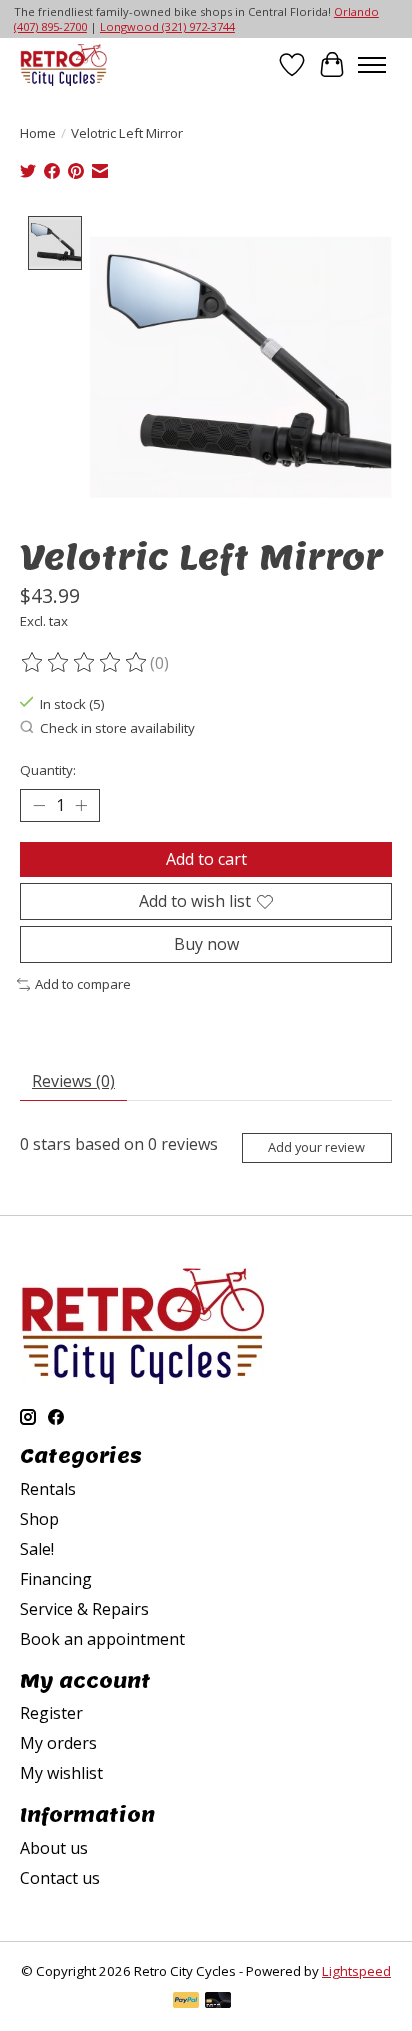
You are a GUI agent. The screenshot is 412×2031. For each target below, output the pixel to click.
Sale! (37, 1549)
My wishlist (61, 1773)
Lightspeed (356, 1971)
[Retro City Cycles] (63, 64)
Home (38, 133)
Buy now (206, 944)
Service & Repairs (84, 1609)
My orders (58, 1743)
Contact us (60, 1878)
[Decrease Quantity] (39, 805)
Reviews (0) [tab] (73, 1081)
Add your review (316, 1147)
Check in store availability (117, 728)
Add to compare (83, 984)
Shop (39, 1519)
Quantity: (48, 770)
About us (54, 1848)
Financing (56, 1579)
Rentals (48, 1489)
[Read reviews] (85, 663)
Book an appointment (102, 1639)
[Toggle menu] (372, 65)
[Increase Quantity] (81, 805)
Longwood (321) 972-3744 (167, 26)
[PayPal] (186, 2002)
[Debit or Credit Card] (218, 2002)
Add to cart (206, 859)
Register (51, 1713)
